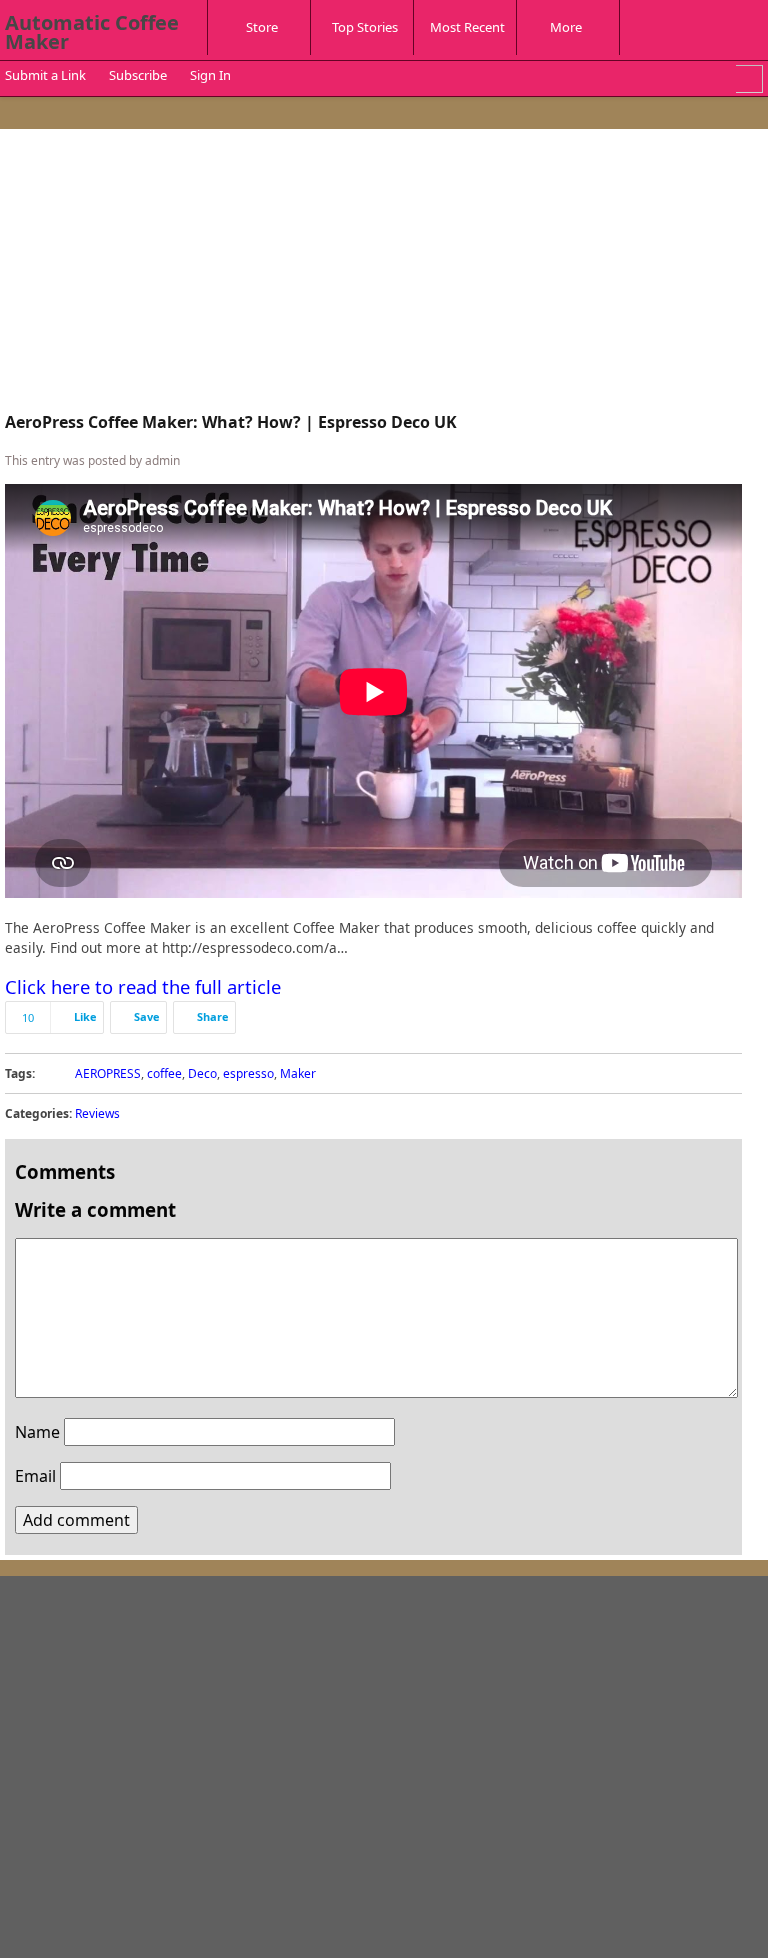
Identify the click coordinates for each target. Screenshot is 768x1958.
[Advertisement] (373, 274)
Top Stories (365, 27)
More (566, 27)
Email (35, 1476)
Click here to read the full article (143, 986)
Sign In (210, 75)
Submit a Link (45, 75)
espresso (248, 1073)
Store (262, 27)
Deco (202, 1073)
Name (37, 1432)
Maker (298, 1073)
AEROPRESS (108, 1073)
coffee (164, 1073)
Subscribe (138, 75)
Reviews (97, 1113)
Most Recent (467, 27)
